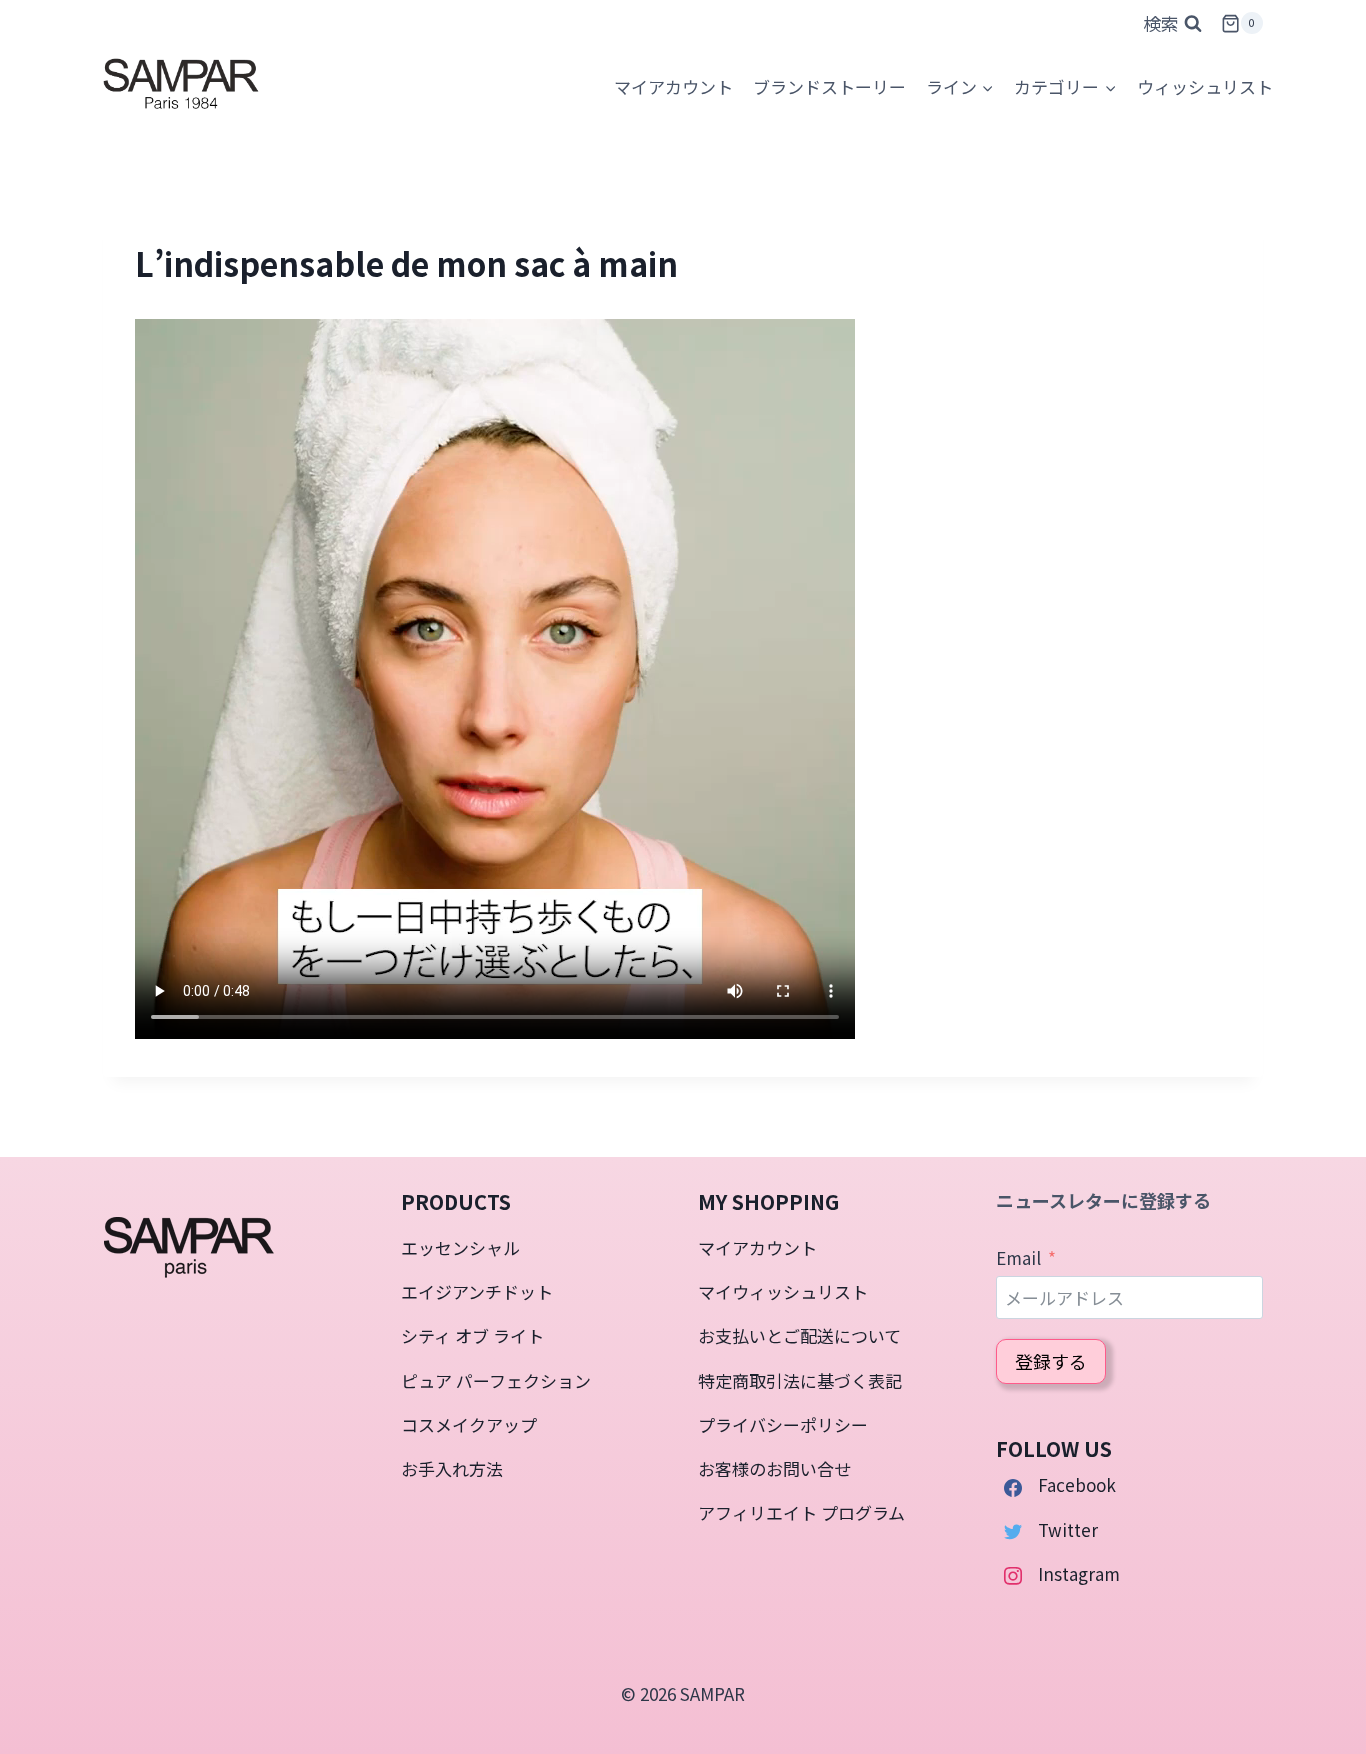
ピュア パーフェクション (496, 1380)
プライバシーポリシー (783, 1424)
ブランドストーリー (829, 86)
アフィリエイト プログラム (801, 1512)
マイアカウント (757, 1247)
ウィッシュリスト (1205, 86)
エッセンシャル (460, 1247)
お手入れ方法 (452, 1468)
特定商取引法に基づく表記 (800, 1380)
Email (1018, 1257)
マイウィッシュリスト (783, 1291)
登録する (1051, 1361)
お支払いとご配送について (799, 1335)
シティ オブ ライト (472, 1335)
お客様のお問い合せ (774, 1468)
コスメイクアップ (469, 1424)
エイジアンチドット (477, 1291)
